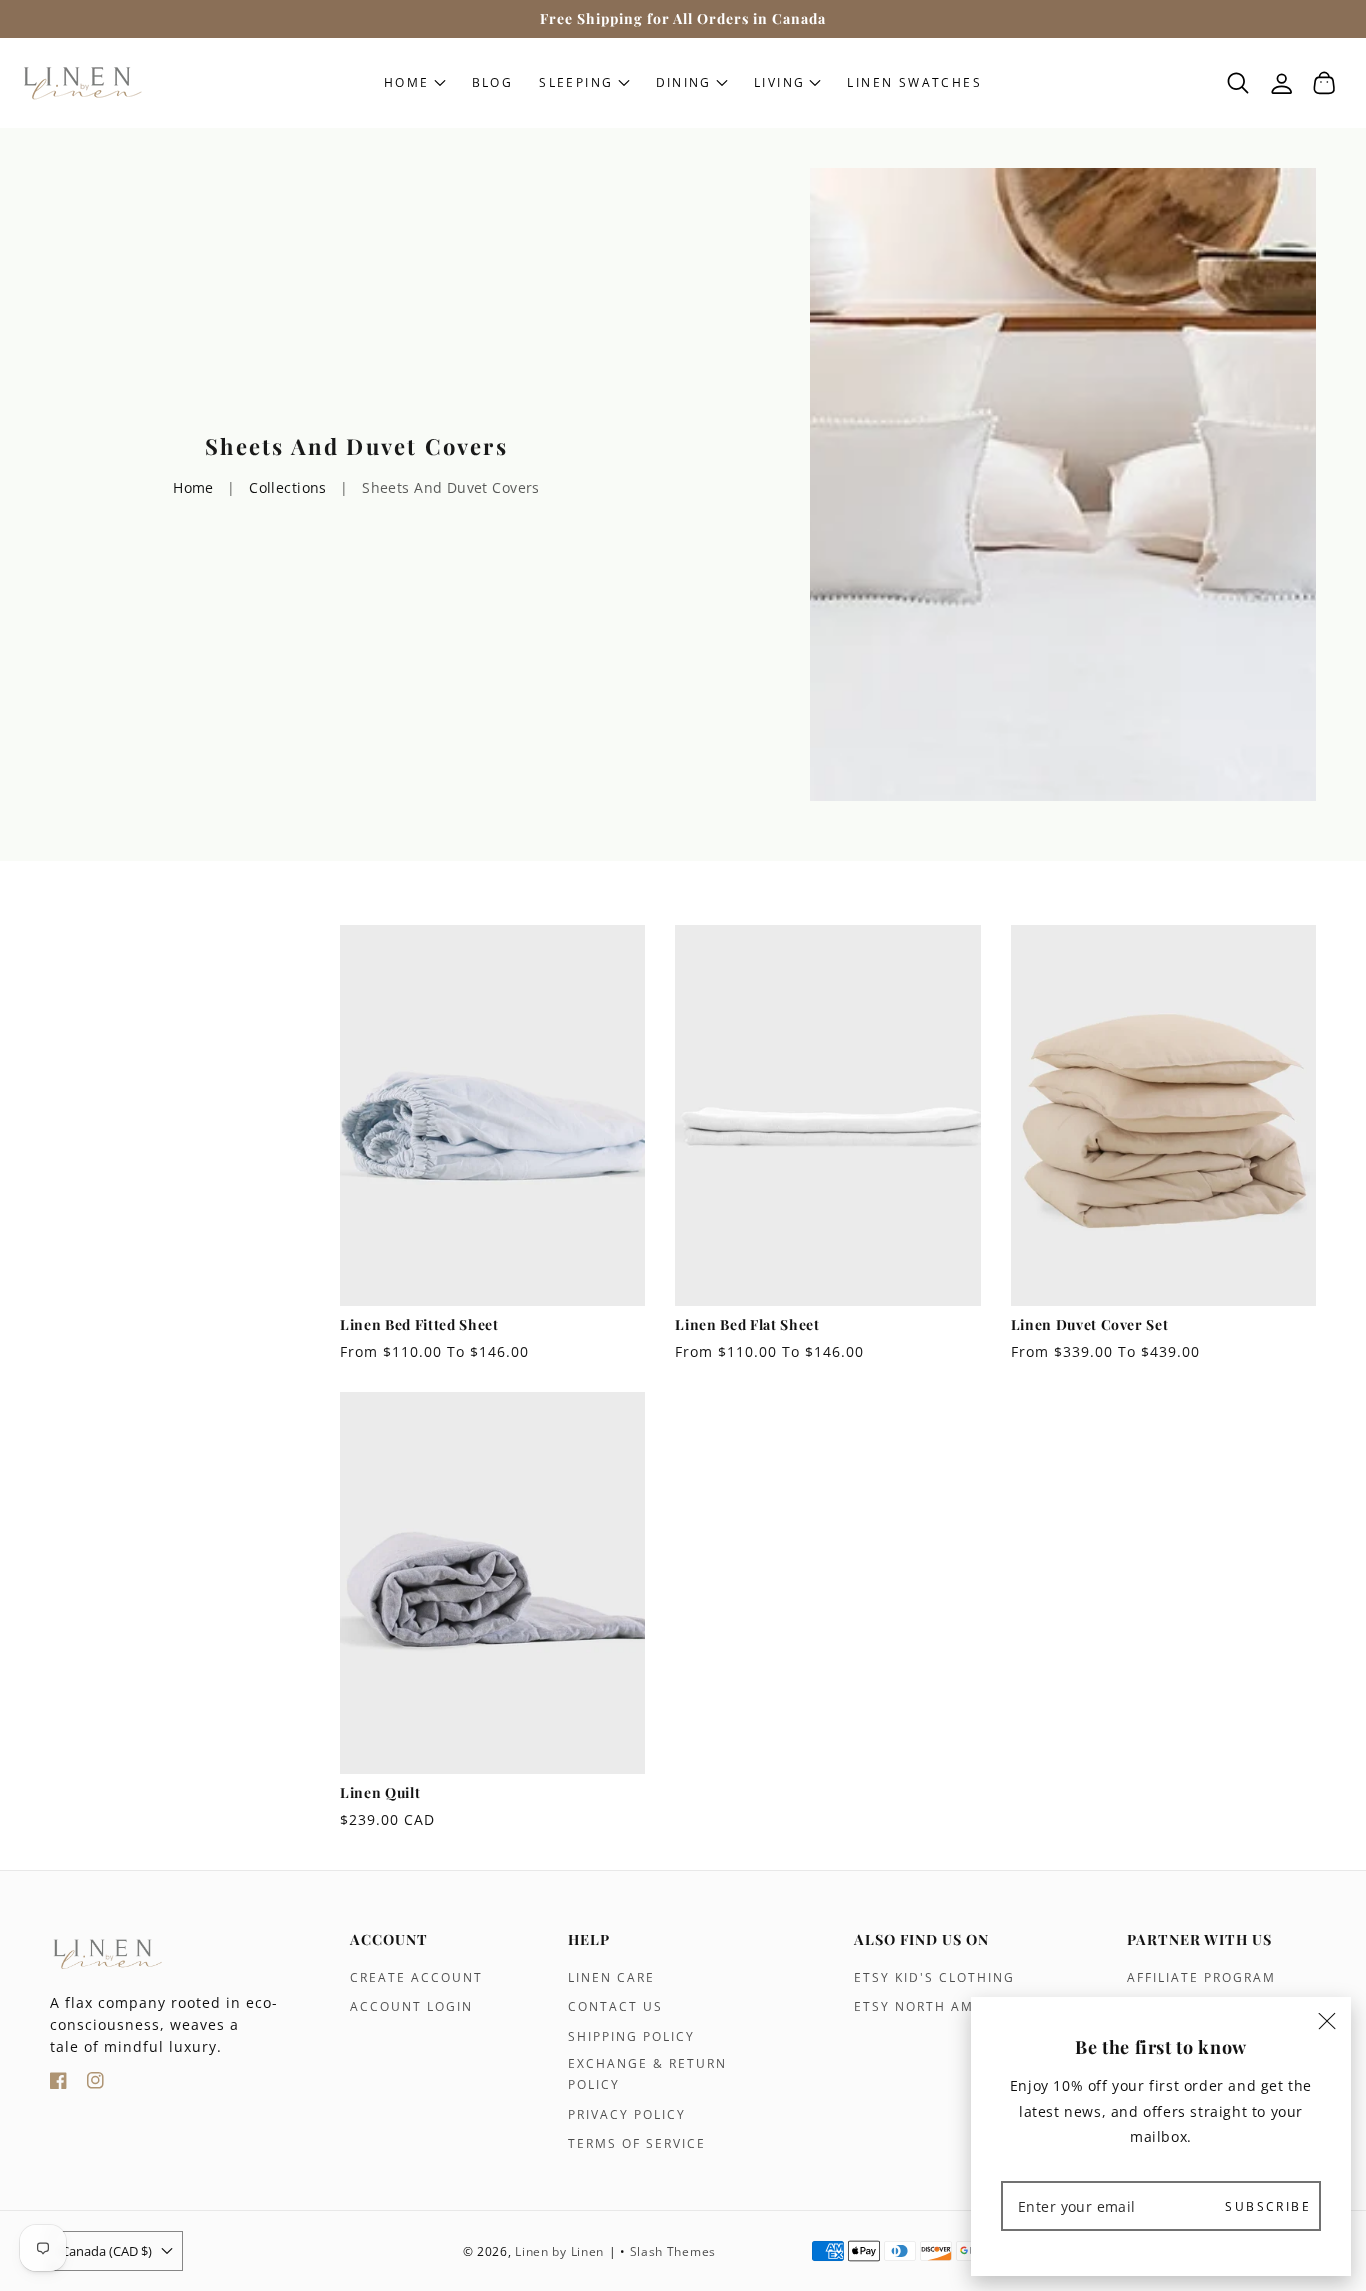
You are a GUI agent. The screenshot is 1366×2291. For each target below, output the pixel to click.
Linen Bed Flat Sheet (747, 1325)
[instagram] (95, 2083)
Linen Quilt (380, 1793)
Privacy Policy (627, 2114)
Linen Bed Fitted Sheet (419, 1325)
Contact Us (615, 2006)
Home (193, 487)
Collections (288, 487)
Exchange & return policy (647, 2074)
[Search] (1238, 83)
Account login (411, 2006)
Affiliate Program (1201, 1977)
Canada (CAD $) (106, 2251)
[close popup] (1327, 2024)
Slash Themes (673, 2251)
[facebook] (58, 2083)
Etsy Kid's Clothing (934, 1977)
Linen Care (611, 1977)
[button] (584, 83)
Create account (416, 1977)
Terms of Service (637, 2143)
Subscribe (1268, 2205)
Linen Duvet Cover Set (1090, 1325)
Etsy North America (935, 2006)
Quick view (492, 1285)
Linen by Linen (559, 2251)
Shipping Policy (631, 2036)
